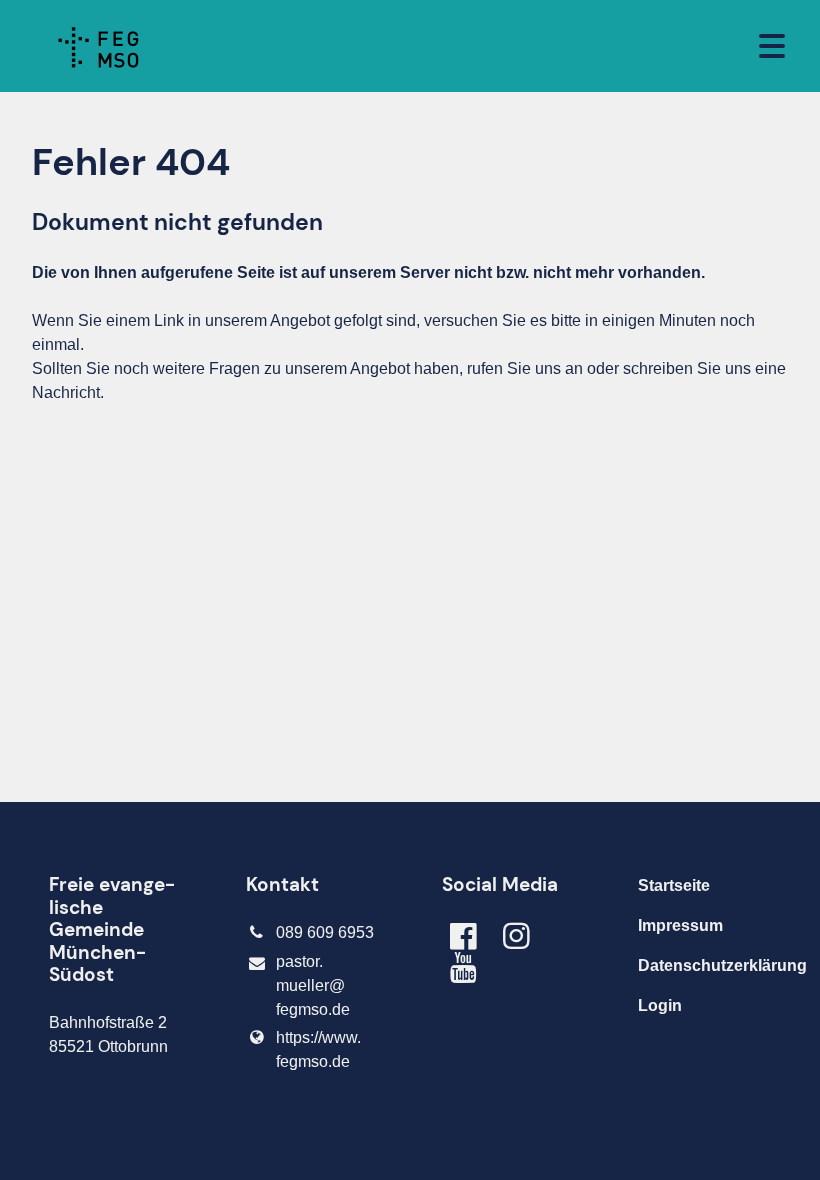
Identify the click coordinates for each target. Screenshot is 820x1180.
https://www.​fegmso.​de (318, 1049)
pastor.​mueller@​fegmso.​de (313, 985)
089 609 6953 (325, 932)
